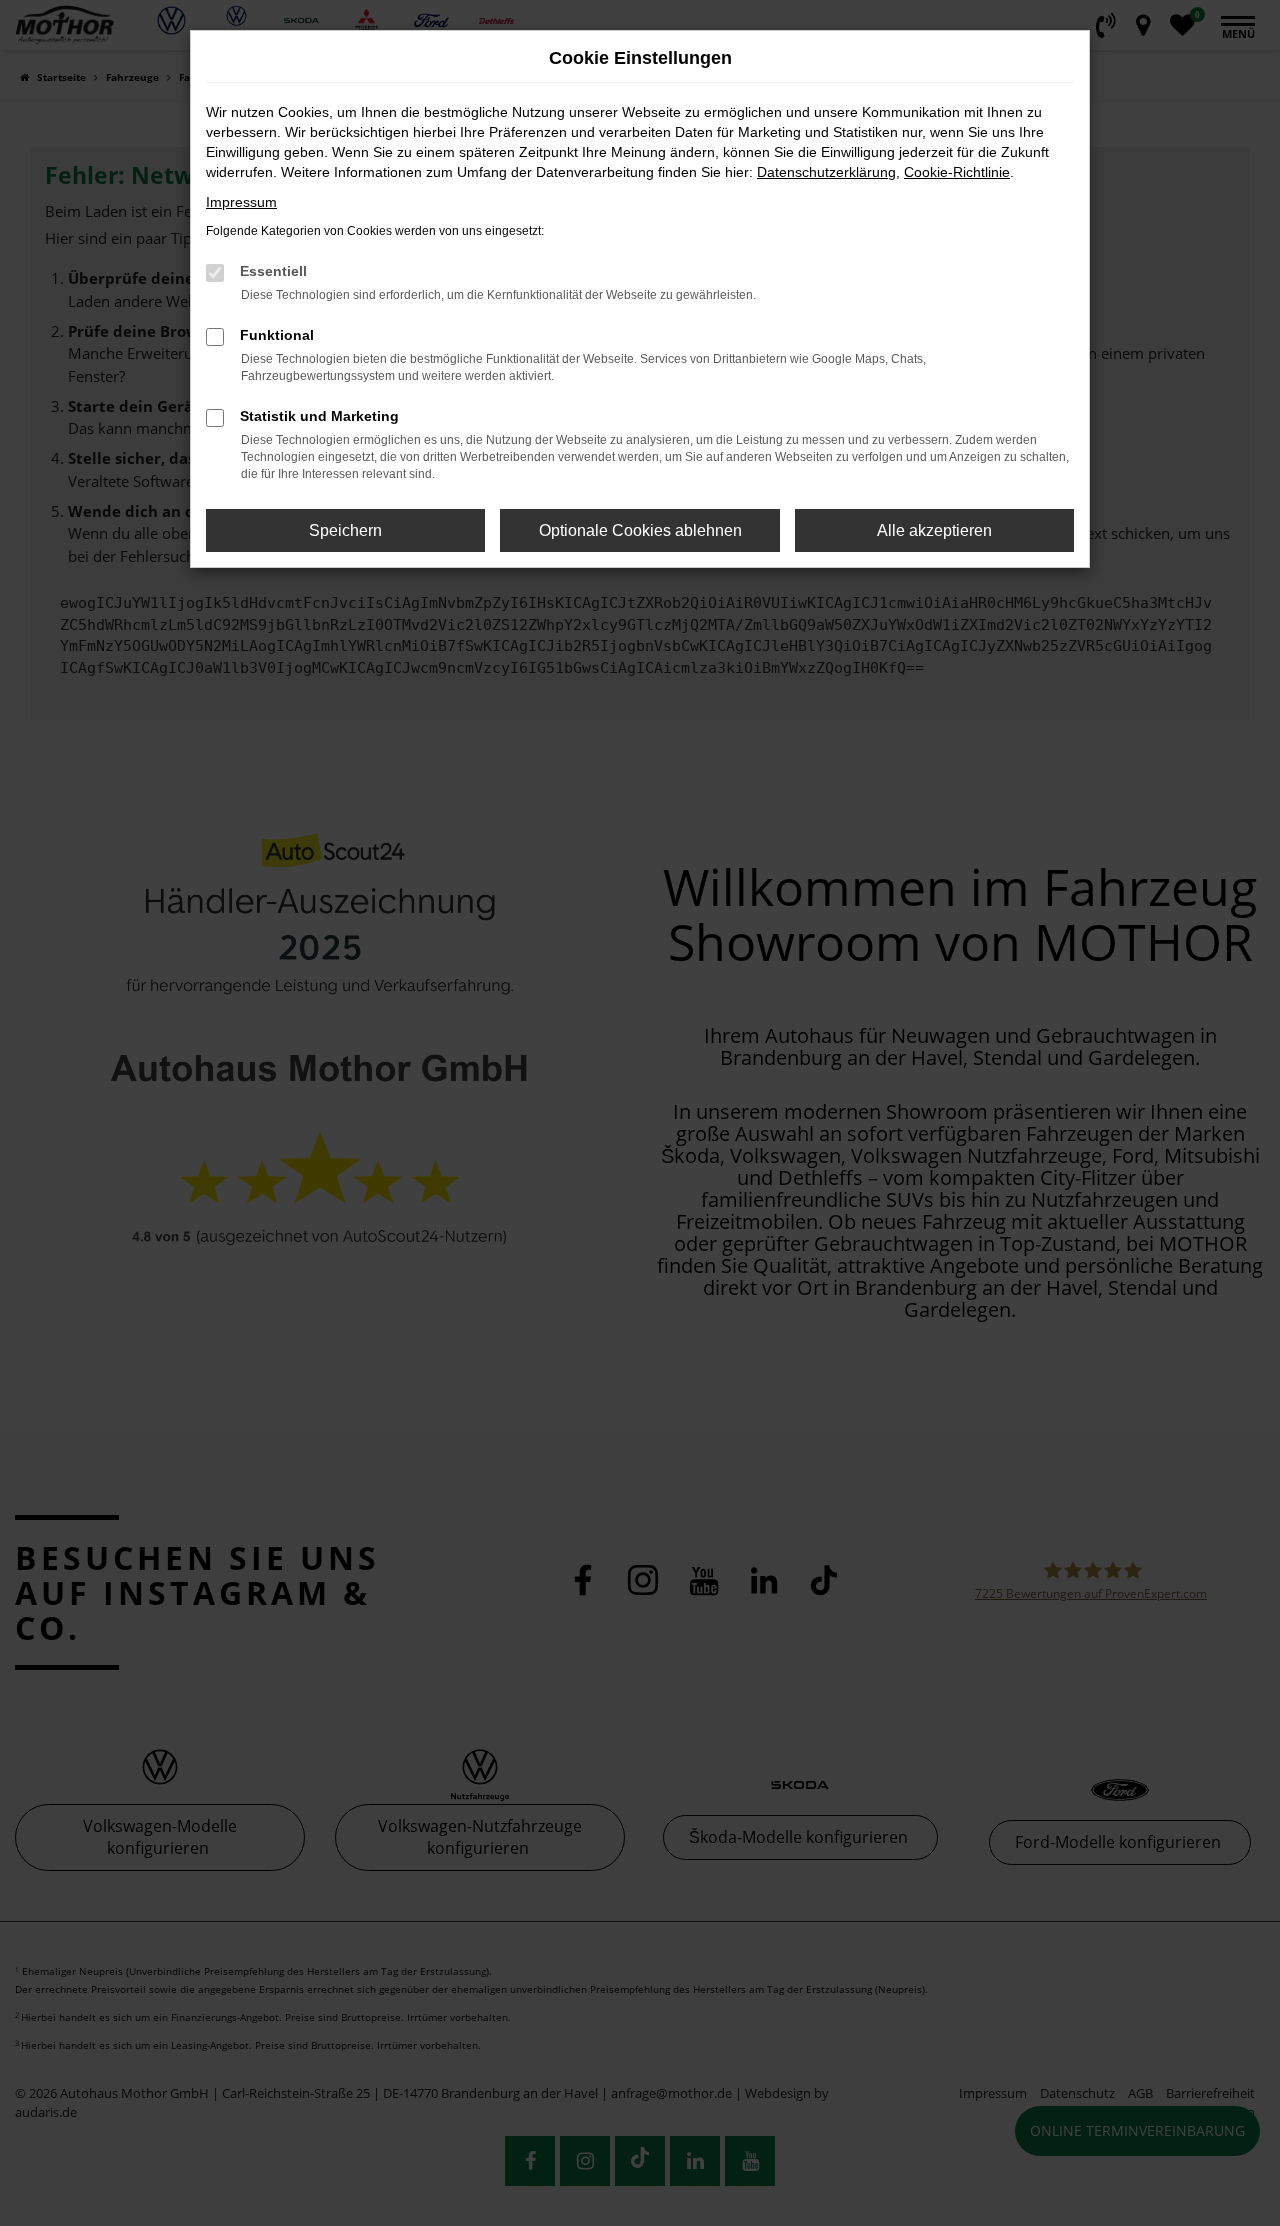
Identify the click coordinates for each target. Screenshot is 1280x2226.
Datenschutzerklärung (826, 172)
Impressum (241, 202)
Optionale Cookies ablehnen (640, 530)
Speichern (345, 530)
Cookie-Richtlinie (957, 172)
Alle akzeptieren (934, 530)
